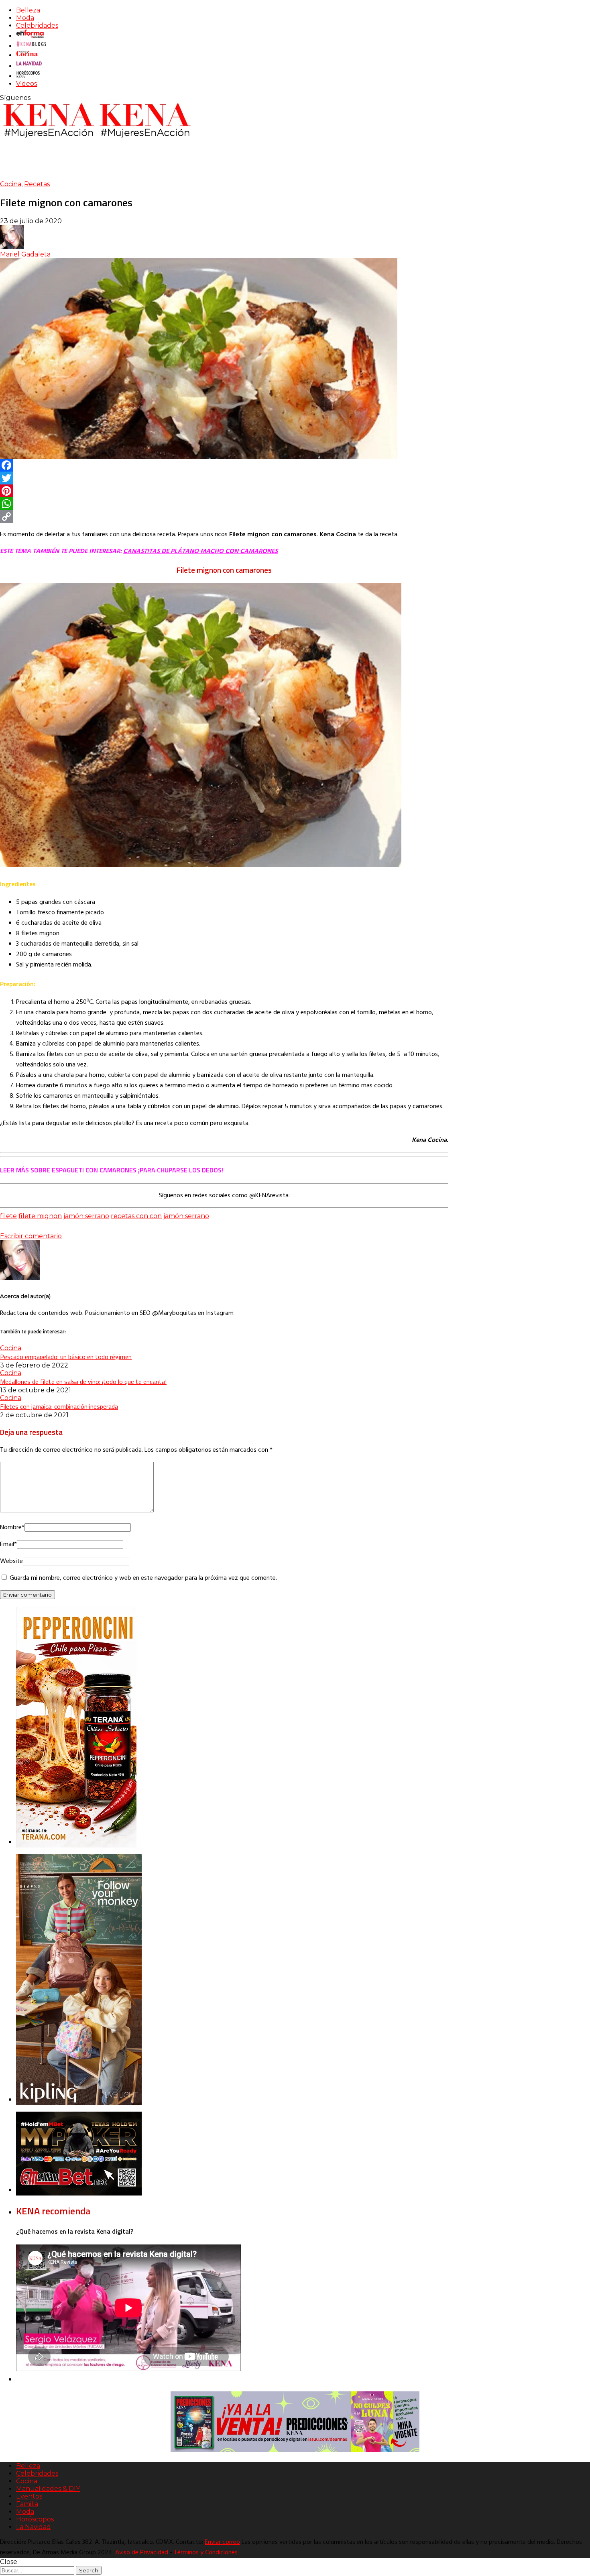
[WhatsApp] (224, 504)
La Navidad (34, 2527)
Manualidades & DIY (48, 2489)
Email (8, 1544)
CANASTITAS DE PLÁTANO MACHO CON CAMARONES (200, 551)
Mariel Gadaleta (25, 254)
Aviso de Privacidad (142, 2553)
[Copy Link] (224, 517)
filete (8, 1216)
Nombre (12, 1528)
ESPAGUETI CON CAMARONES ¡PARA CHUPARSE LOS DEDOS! (137, 1170)
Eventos (29, 2496)
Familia (27, 2504)
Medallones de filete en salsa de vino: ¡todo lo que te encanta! (83, 1382)
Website (11, 1561)
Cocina (11, 184)
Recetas (37, 184)
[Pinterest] (224, 491)
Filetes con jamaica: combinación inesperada (59, 1406)
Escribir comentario (31, 1236)
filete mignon (40, 1216)
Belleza (28, 10)
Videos (26, 84)
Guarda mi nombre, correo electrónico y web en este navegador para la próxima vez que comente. (143, 1578)
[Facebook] (224, 465)
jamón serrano (86, 1216)
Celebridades (37, 25)
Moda (25, 18)
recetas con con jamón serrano (160, 1216)
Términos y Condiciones (206, 2553)
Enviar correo (222, 2542)
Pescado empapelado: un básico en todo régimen (66, 1357)
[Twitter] (224, 478)
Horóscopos (35, 2519)
